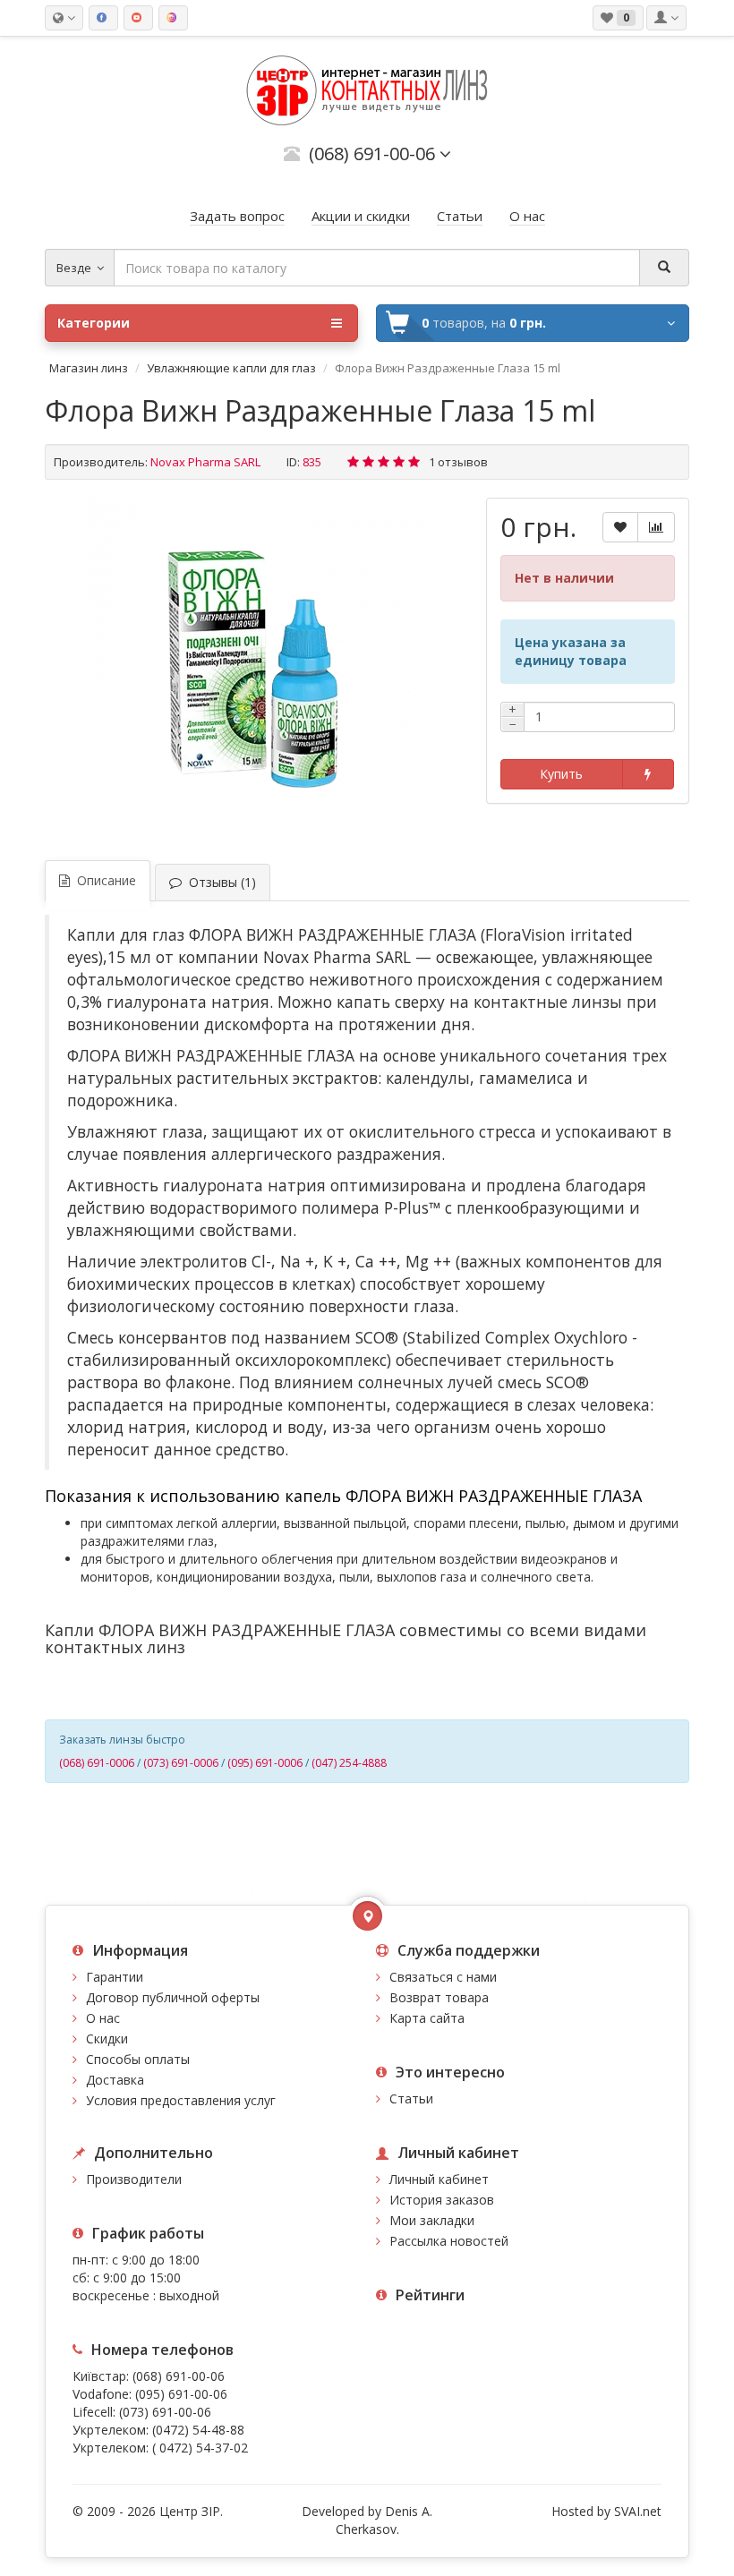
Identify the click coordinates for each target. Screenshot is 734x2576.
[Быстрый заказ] (648, 774)
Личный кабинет (439, 2179)
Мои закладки (432, 2220)
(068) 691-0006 (97, 1763)
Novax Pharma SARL (205, 462)
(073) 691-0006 (181, 1763)
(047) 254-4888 (349, 1763)
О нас (103, 2018)
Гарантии (115, 1977)
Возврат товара (439, 1997)
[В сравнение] (656, 527)
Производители (134, 2179)
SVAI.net (638, 2511)
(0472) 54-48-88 (198, 2430)
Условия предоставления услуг (181, 2100)
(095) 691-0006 (265, 1763)
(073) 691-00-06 (165, 2412)
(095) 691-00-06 (181, 2394)
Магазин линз (89, 368)
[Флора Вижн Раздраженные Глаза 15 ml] (257, 668)
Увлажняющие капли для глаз (231, 368)
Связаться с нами (443, 1977)
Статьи (411, 2098)
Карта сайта (427, 2018)
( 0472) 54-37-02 (200, 2448)
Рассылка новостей (449, 2241)
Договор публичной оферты (173, 1997)
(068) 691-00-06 (179, 2376)
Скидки (107, 2039)
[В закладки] (620, 527)
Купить (561, 774)
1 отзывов (458, 462)
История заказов (442, 2200)
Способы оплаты (138, 2059)
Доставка (115, 2080)
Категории (94, 323)
